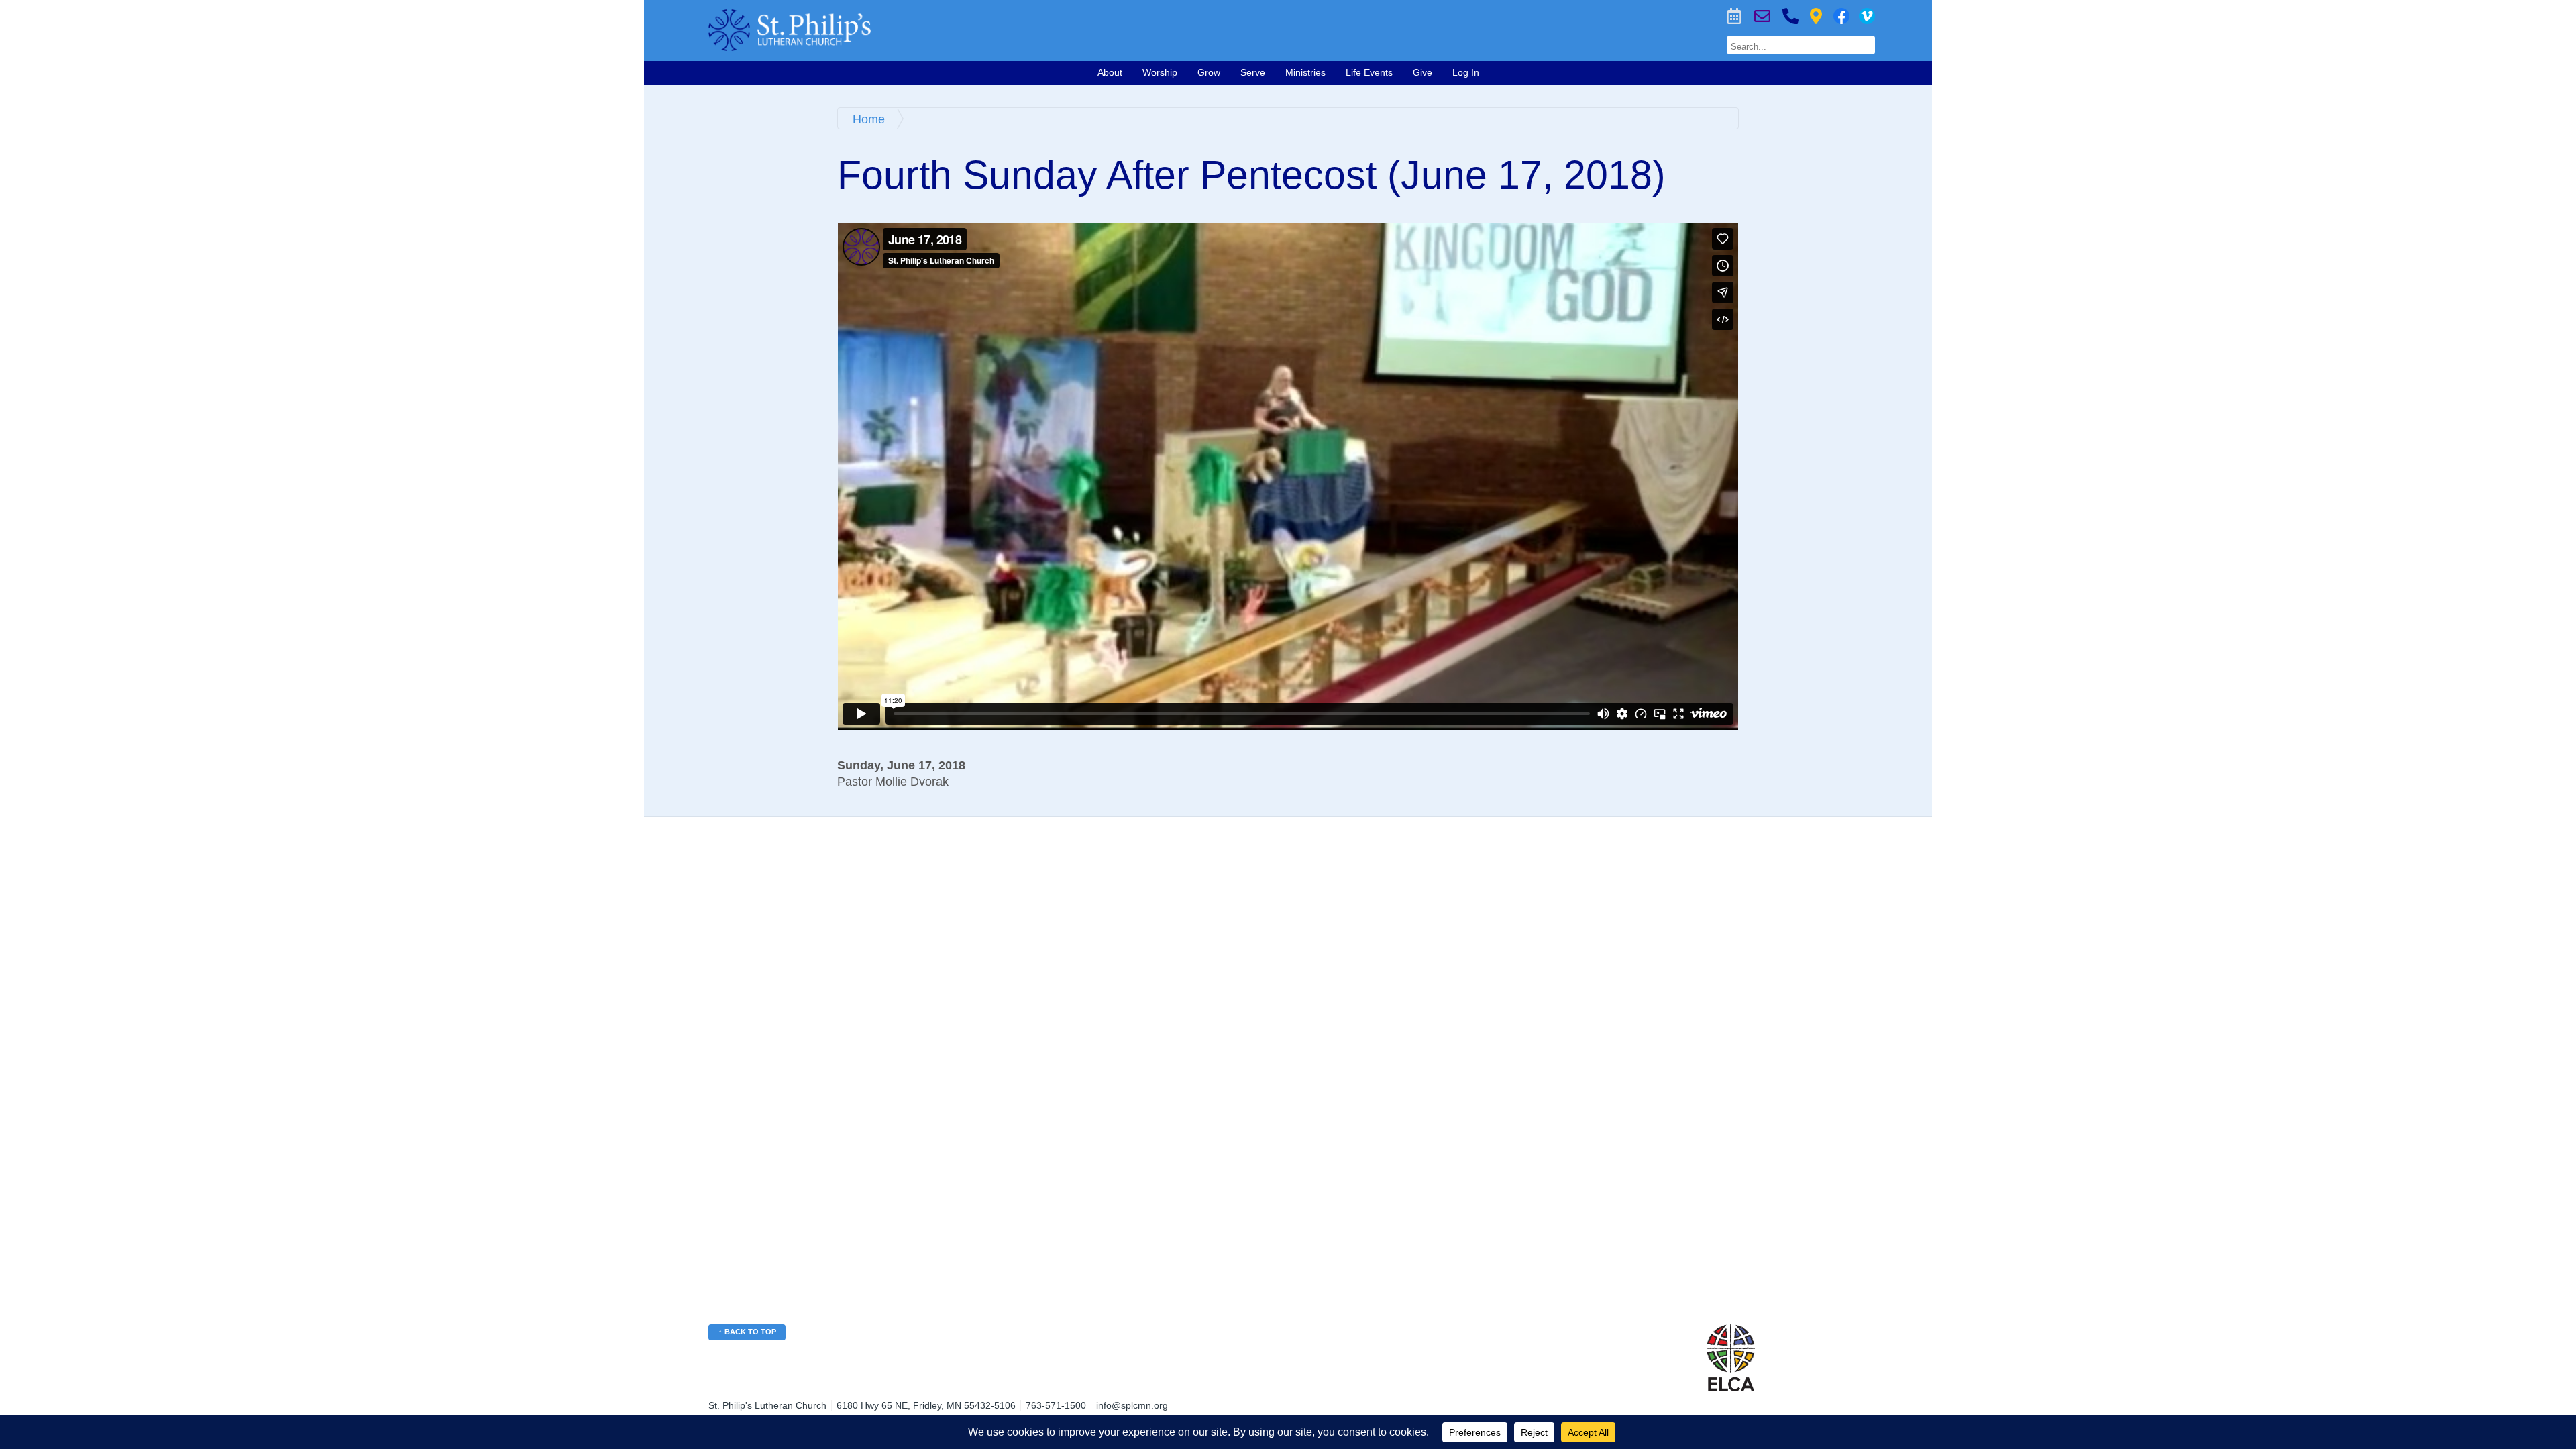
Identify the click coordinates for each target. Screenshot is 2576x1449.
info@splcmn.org (1132, 1405)
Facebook (1841, 16)
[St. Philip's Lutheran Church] (1030, 30)
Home (869, 119)
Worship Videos (1867, 16)
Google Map (1816, 16)
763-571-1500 (1790, 16)
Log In (1466, 72)
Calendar (1734, 16)
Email (1762, 16)
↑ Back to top (747, 1332)
